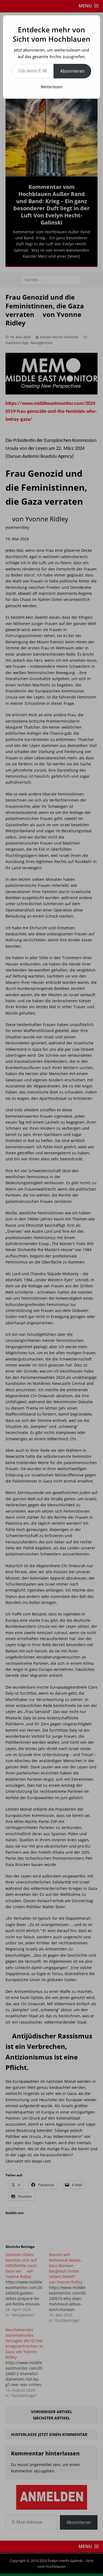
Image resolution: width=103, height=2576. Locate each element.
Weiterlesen (52, 87)
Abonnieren (72, 71)
